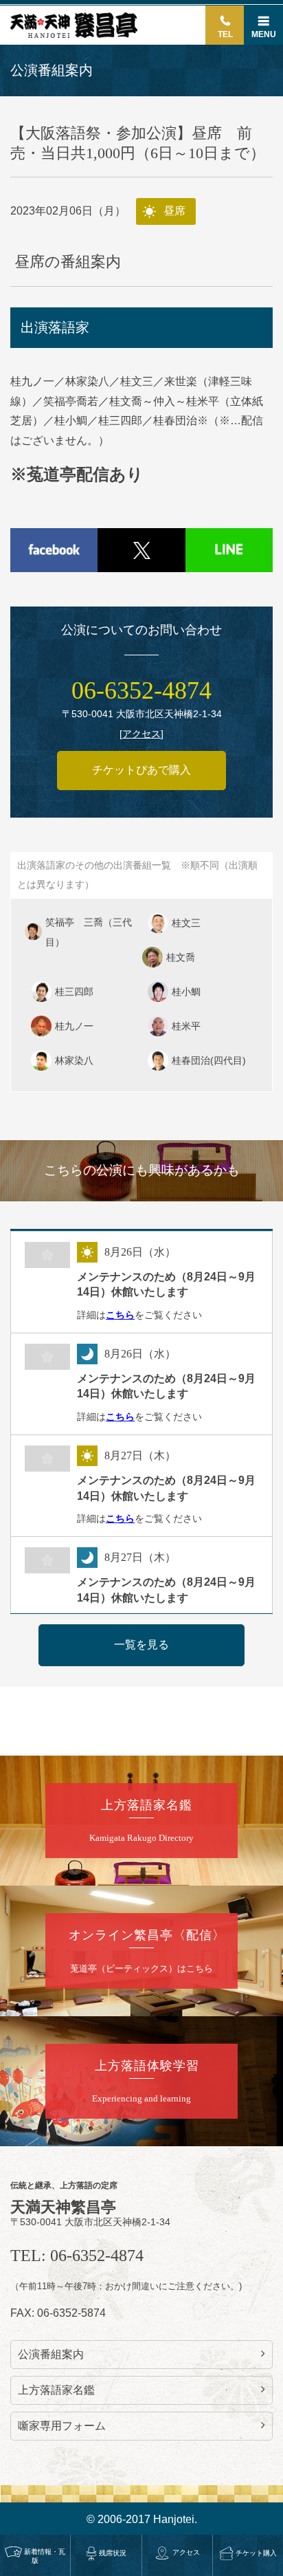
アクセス (186, 2552)
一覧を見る (141, 1645)
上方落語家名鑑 (56, 2390)
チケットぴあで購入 (141, 770)
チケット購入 (256, 2553)
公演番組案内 (51, 2354)
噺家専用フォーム (62, 2426)
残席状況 (113, 2553)
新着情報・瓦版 (45, 2556)
